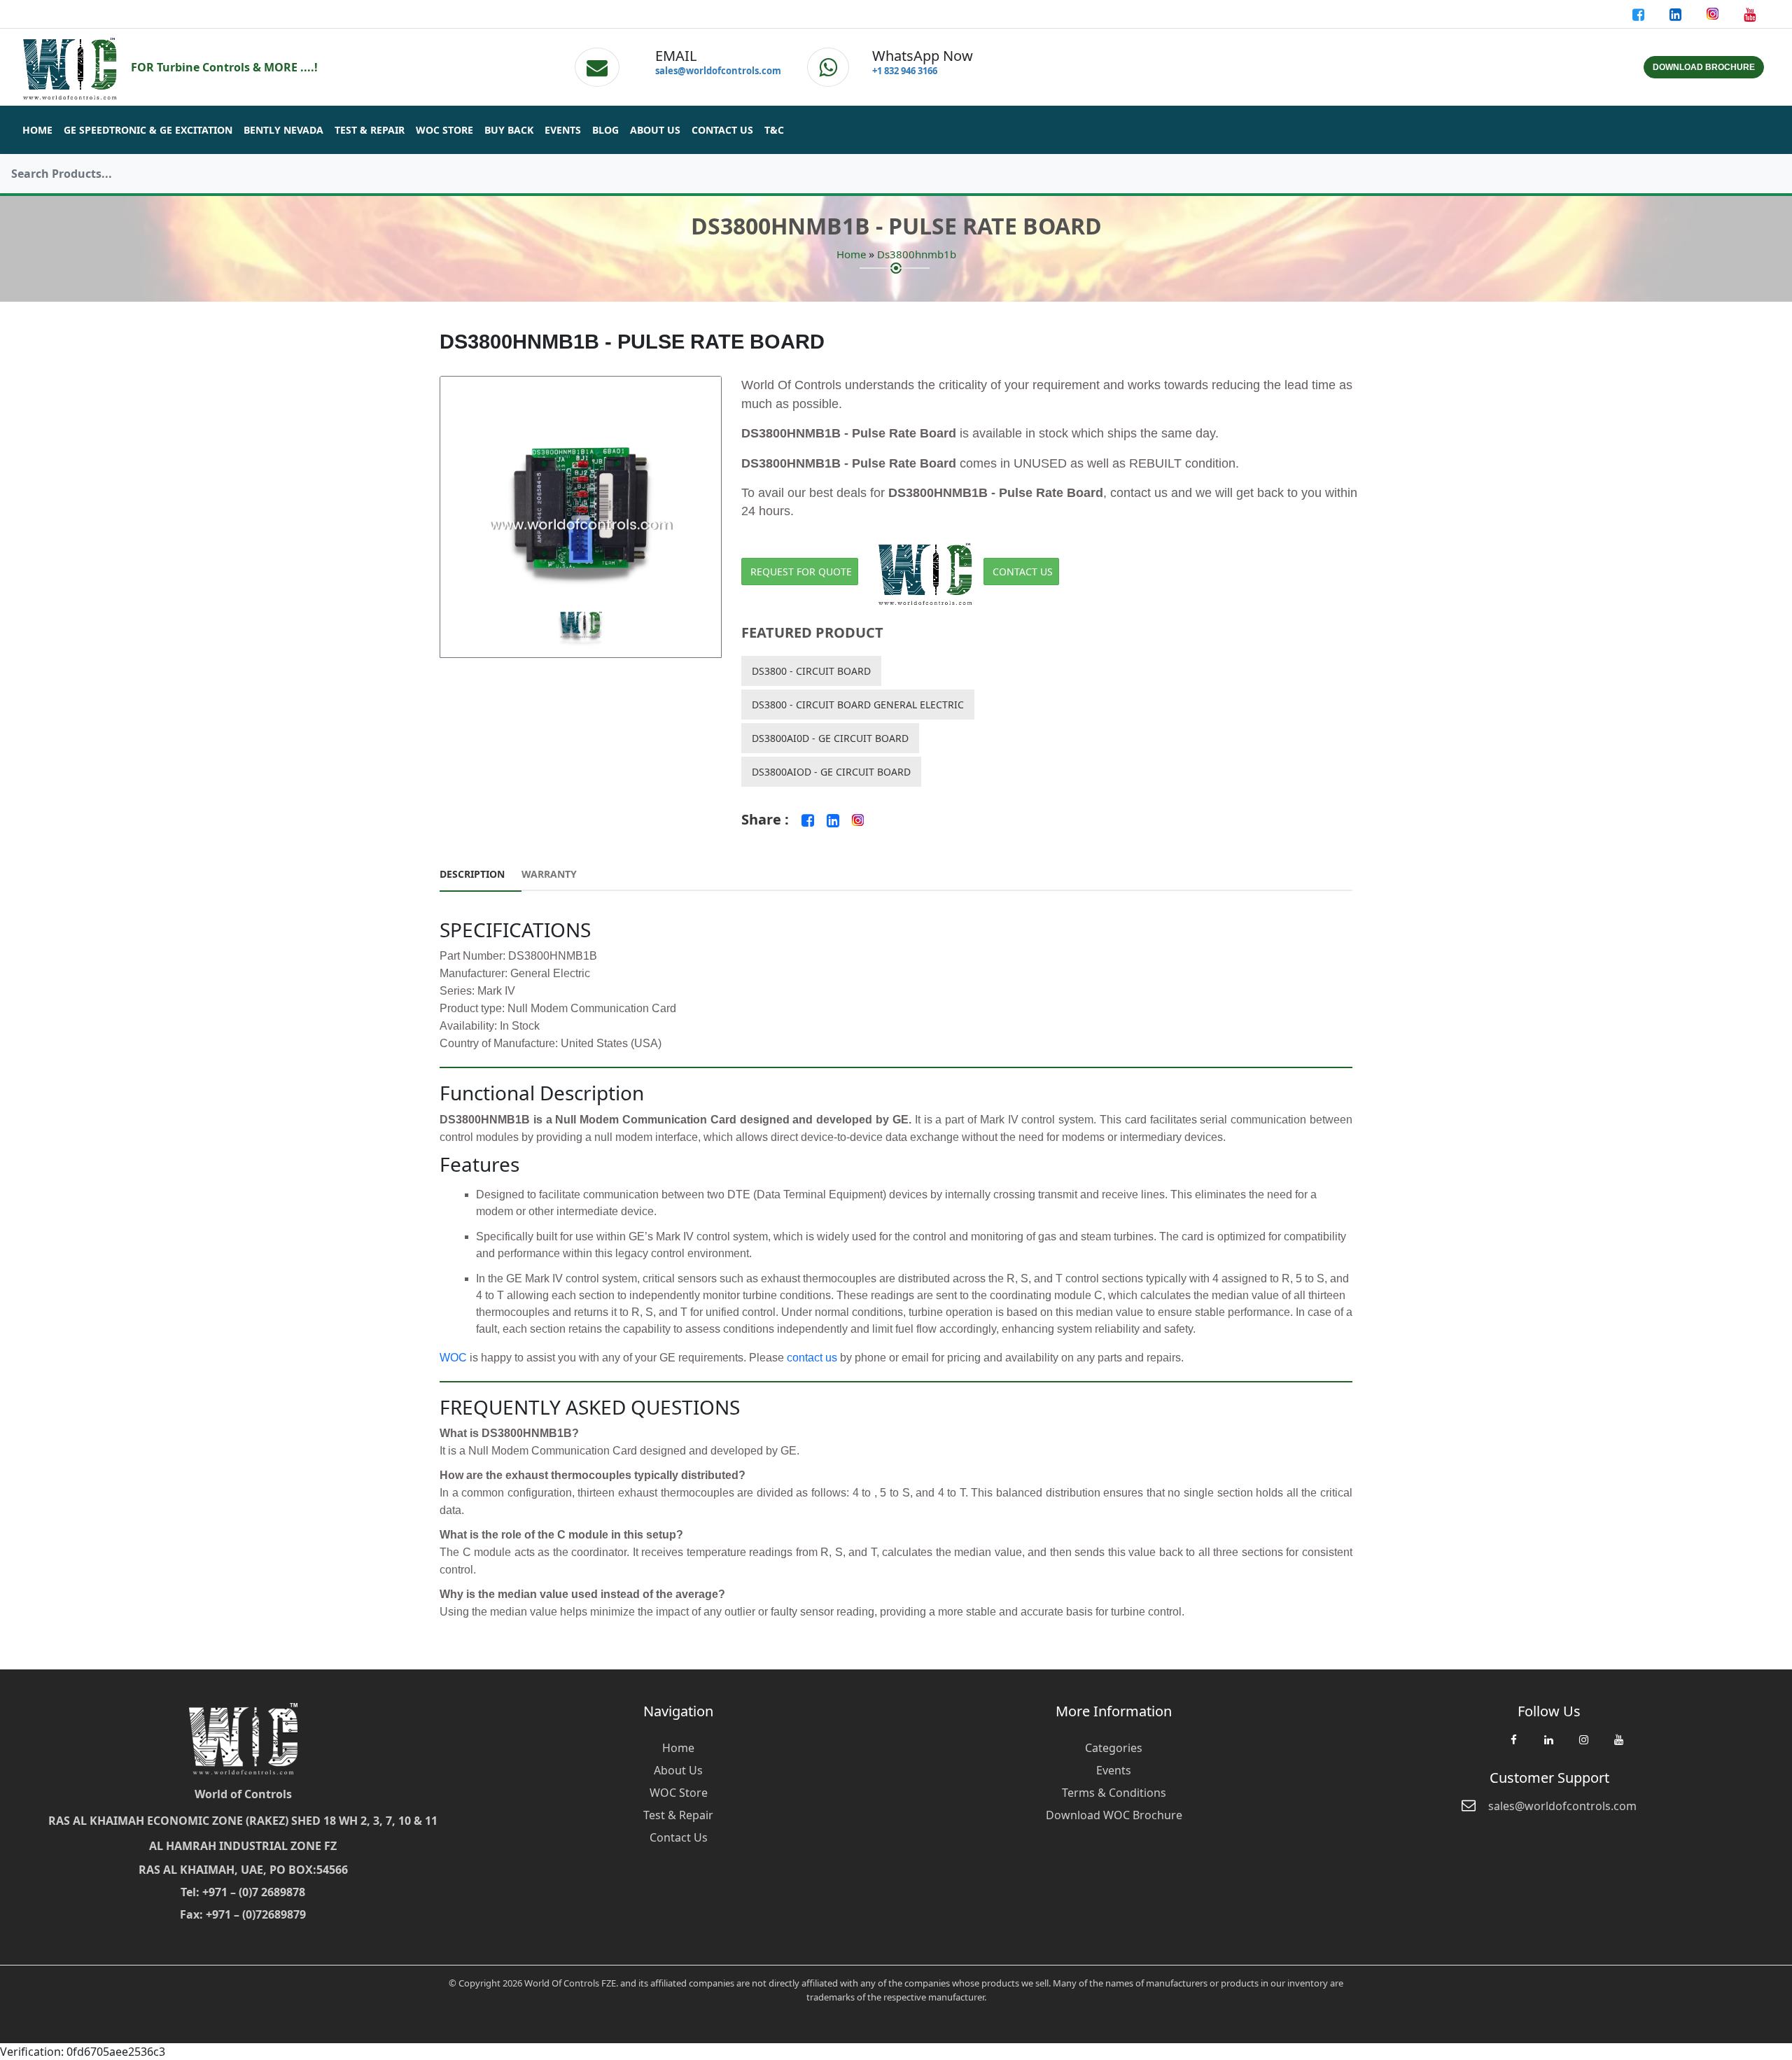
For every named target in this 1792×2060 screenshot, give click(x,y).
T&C (774, 130)
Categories (1114, 1748)
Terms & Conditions (1114, 1793)
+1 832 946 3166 (905, 71)
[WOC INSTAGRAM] (1583, 1746)
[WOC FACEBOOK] (1513, 1746)
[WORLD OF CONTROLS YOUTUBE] (1750, 14)
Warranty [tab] (549, 874)
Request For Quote (801, 572)
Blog (605, 130)
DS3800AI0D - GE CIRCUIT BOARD (830, 738)
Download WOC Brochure (1114, 1815)
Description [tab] (472, 874)
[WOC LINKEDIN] (1548, 1746)
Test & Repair (370, 130)
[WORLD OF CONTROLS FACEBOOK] (1640, 14)
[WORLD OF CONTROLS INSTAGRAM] (1714, 14)
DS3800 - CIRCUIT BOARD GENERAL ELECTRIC (858, 705)
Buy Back (509, 130)
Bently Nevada (283, 130)
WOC (453, 1358)
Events (563, 130)
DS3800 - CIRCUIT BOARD (811, 671)
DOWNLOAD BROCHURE (1704, 67)
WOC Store (444, 130)
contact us (812, 1358)
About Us (655, 130)
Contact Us (722, 130)
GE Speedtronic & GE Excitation (148, 130)
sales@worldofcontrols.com (718, 71)
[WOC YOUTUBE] (1618, 1746)
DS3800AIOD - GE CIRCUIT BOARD (831, 772)
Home (37, 130)
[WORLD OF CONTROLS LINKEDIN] (1677, 14)
